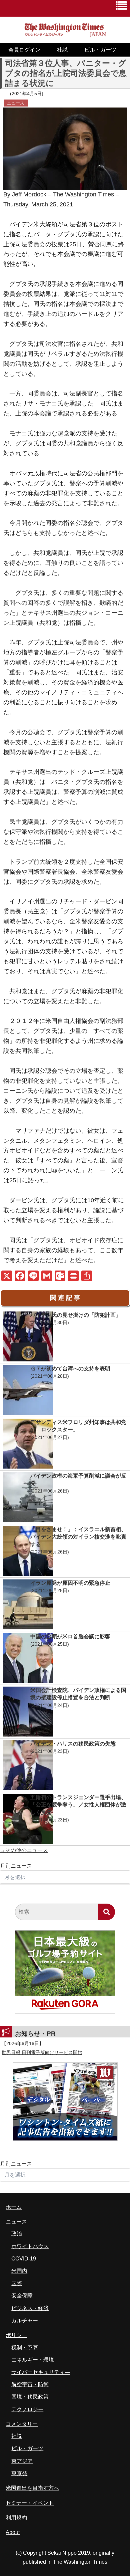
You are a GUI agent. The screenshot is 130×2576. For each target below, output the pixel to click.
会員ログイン (24, 50)
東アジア (22, 2461)
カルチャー (25, 2321)
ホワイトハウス (30, 2246)
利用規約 (16, 2518)
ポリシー (16, 2335)
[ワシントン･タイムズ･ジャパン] (65, 34)
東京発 (19, 2473)
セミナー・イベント (30, 2503)
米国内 (19, 2271)
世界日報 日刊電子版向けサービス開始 (42, 2052)
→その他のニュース (24, 1850)
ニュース (16, 103)
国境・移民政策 (30, 2397)
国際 (17, 2283)
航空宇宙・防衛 (30, 2384)
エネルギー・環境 (33, 2360)
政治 (17, 2234)
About (13, 2532)
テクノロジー (27, 2409)
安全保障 (22, 2296)
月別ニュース (16, 1866)
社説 (62, 50)
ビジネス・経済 (30, 2308)
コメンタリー (22, 2424)
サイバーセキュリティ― (41, 2372)
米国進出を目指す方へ (32, 2488)
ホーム (14, 2207)
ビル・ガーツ (100, 50)
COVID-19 (24, 2259)
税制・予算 (25, 2347)
